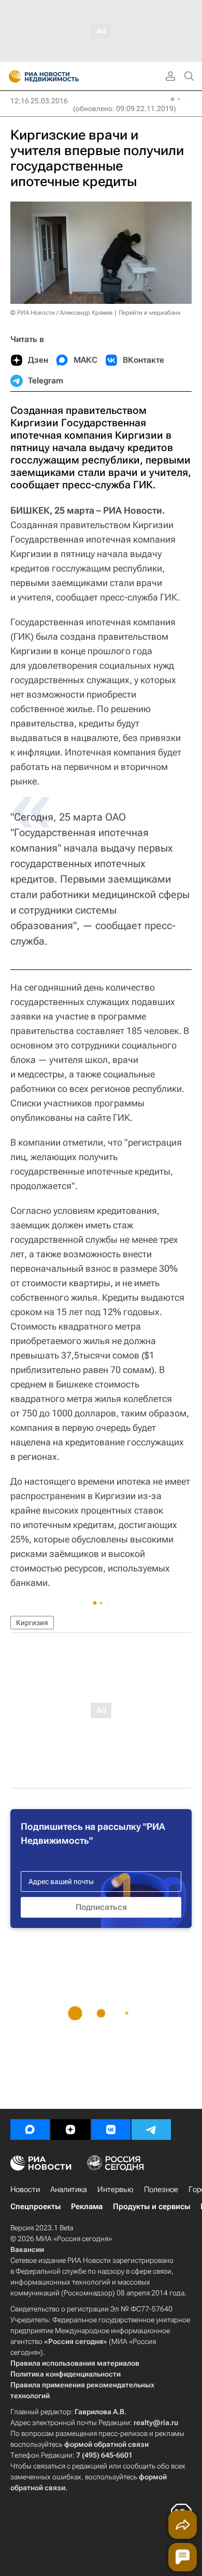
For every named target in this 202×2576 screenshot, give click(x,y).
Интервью (116, 2189)
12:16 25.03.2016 (39, 101)
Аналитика (69, 2189)
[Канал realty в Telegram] (151, 2130)
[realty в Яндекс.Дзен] (70, 2130)
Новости (25, 2189)
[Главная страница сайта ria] (12, 76)
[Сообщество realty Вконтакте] (111, 2130)
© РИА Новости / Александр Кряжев (62, 313)
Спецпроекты (35, 2207)
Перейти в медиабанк (150, 313)
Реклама (87, 2207)
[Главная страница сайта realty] (62, 76)
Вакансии (27, 2249)
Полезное (161, 2189)
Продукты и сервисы (151, 2207)
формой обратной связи (106, 2444)
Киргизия (32, 1623)
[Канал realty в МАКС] (30, 2130)
